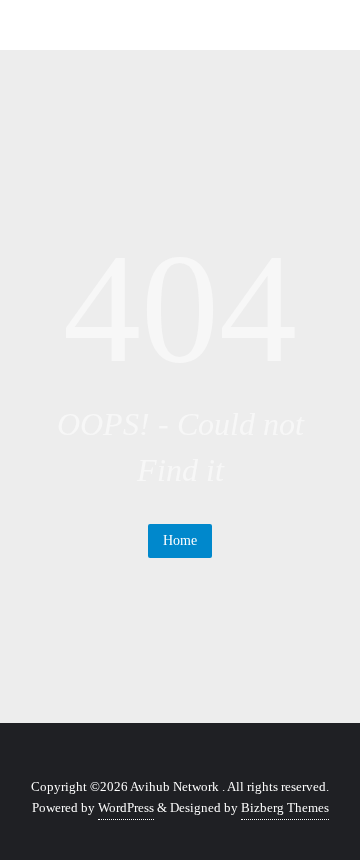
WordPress (126, 807)
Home (180, 540)
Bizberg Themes (285, 807)
